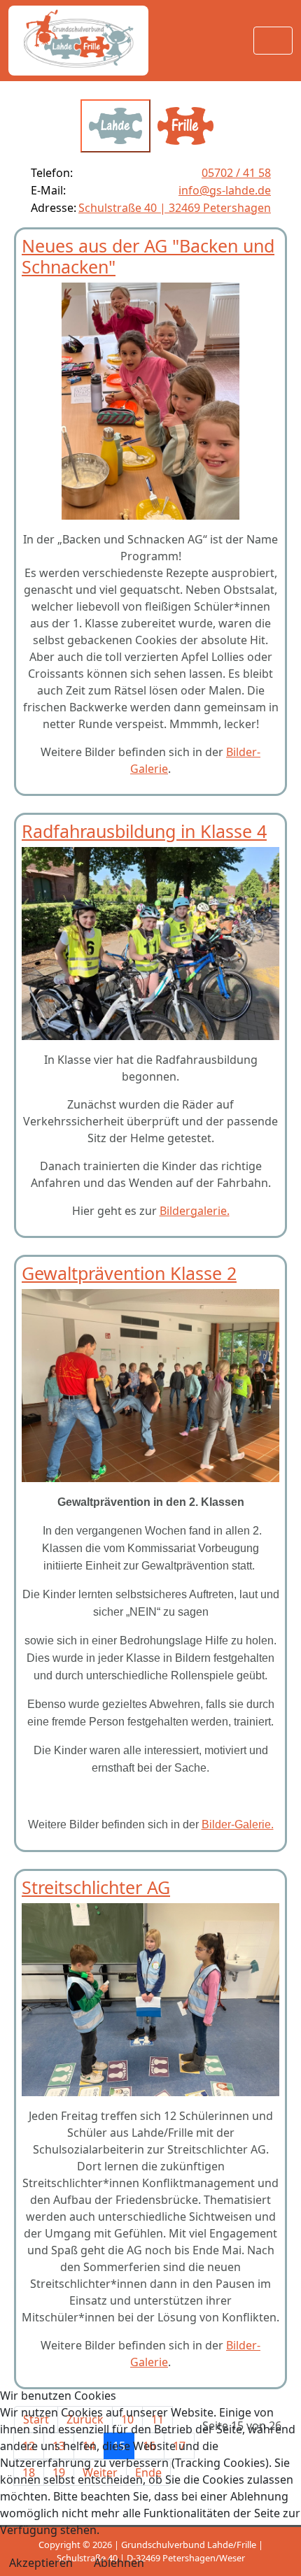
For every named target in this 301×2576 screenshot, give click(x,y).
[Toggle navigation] (273, 41)
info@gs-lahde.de (225, 190)
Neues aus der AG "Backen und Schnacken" (148, 256)
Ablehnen (119, 2563)
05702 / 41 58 (236, 173)
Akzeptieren (41, 2563)
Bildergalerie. (195, 1211)
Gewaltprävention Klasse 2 (129, 1273)
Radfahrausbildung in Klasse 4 (144, 831)
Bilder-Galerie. (238, 1824)
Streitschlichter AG (96, 1887)
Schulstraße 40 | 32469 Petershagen (175, 208)
